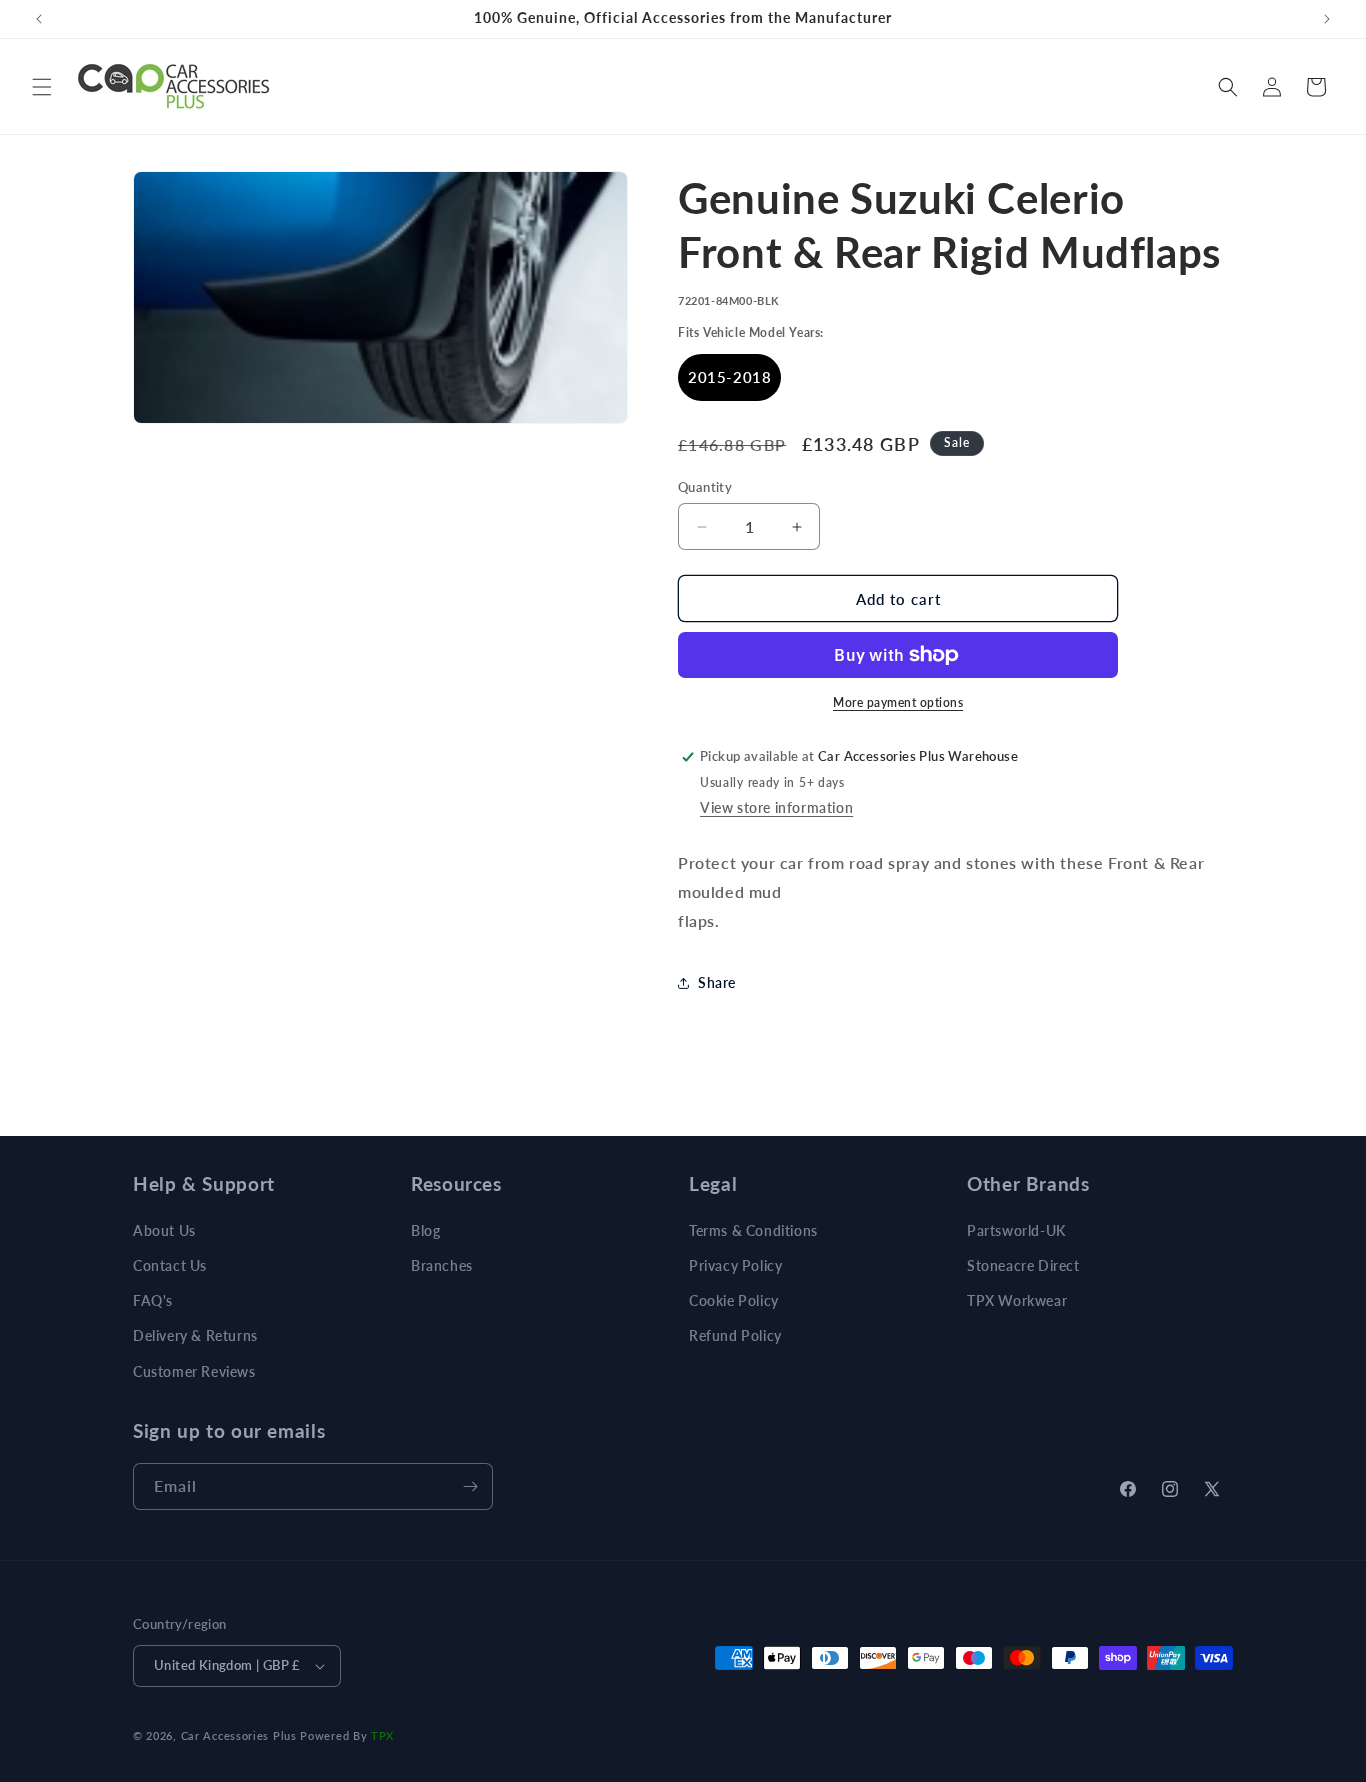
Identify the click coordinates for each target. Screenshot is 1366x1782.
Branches (442, 1265)
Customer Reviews (194, 1371)
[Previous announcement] (39, 19)
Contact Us (170, 1265)
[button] (42, 87)
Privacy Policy (735, 1265)
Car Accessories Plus (239, 1735)
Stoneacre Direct (1023, 1265)
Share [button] (717, 982)
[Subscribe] (470, 1486)
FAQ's (153, 1300)
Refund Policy (735, 1335)
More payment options (898, 702)
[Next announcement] (1327, 19)
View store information (776, 807)
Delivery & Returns (195, 1335)
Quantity (705, 487)
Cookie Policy (734, 1300)
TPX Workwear (1017, 1300)
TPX (382, 1735)
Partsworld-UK (1016, 1230)
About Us (164, 1230)
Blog (425, 1230)
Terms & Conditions (753, 1230)
